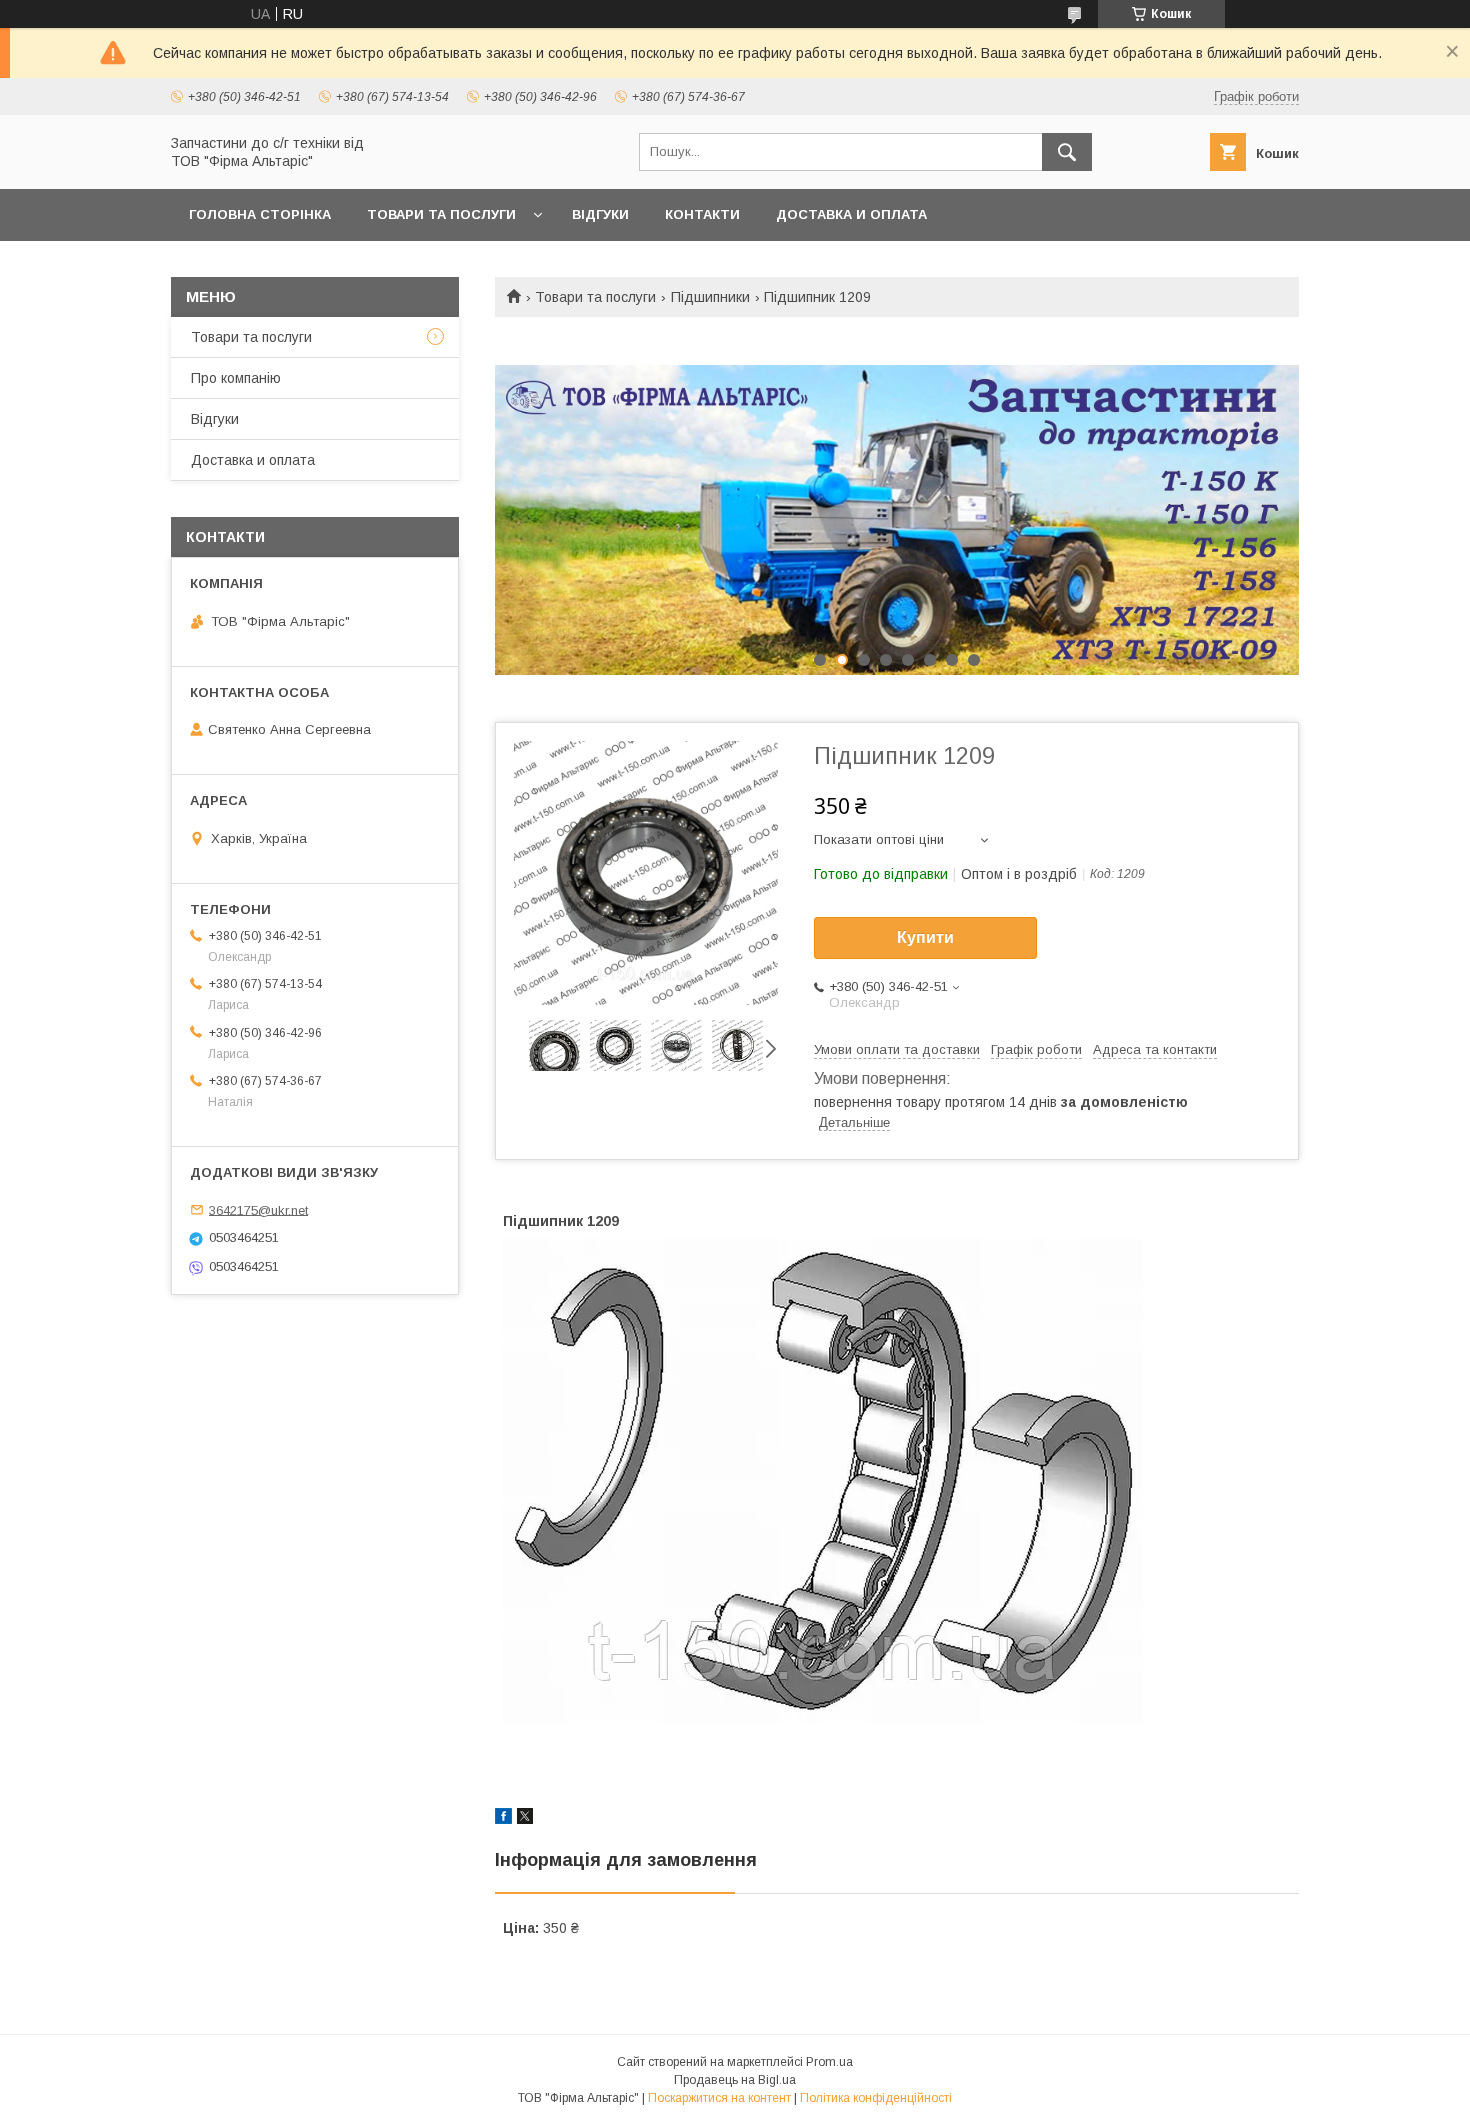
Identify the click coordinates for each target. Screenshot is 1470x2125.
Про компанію (236, 378)
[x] (525, 1819)
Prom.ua (829, 2062)
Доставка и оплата (851, 214)
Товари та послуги (441, 214)
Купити (925, 937)
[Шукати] (1067, 152)
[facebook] (503, 1819)
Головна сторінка (260, 214)
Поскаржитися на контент (719, 2098)
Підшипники (710, 297)
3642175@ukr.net (258, 1209)
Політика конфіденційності (876, 2098)
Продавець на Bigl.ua (735, 2080)
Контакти (702, 214)
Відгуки (600, 214)
